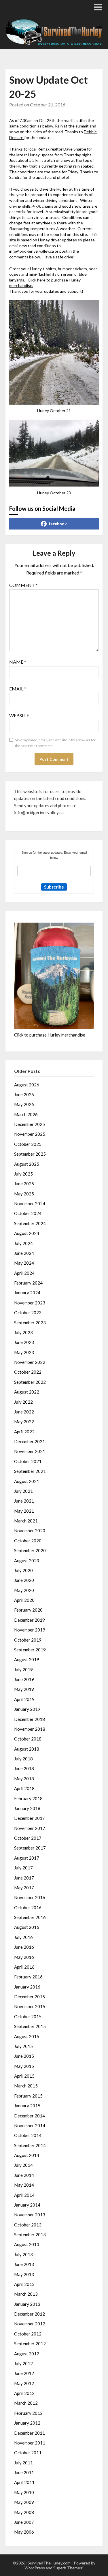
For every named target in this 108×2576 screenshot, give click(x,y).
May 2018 (24, 1779)
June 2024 (24, 1253)
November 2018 (30, 1729)
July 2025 (23, 1174)
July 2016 (23, 1937)
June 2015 (24, 2056)
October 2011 (28, 2453)
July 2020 (23, 1570)
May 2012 (24, 2383)
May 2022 (24, 1422)
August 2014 (27, 2155)
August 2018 (27, 1749)
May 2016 (24, 1957)
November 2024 (30, 1203)
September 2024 (30, 1223)
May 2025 (24, 1194)
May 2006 (24, 2532)
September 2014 (30, 2145)
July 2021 (23, 1491)
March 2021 (26, 1521)
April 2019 (24, 1699)
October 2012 (28, 2334)
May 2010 (24, 2492)
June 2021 (24, 1501)
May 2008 (24, 2512)
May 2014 (24, 2185)
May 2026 (24, 1104)
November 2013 (30, 2215)
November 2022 (30, 1362)
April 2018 (24, 1788)
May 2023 (24, 1352)
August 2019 (27, 1659)
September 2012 (30, 2344)
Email (18, 689)
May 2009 (24, 2502)
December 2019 (30, 1620)
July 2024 (23, 1243)
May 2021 (24, 1511)
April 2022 (24, 1432)
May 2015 (24, 2066)
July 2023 (23, 1332)
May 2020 (24, 1590)
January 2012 (27, 2423)
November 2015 (30, 2006)
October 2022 (28, 1372)
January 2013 (27, 2304)
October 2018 (28, 1739)
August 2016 (27, 1927)
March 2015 (26, 2086)
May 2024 (24, 1263)
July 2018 (23, 1759)
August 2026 (27, 1085)
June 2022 (24, 1412)
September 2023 (30, 1323)
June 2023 (24, 1342)
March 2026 (26, 1114)
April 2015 (24, 2076)
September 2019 (30, 1650)
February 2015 (28, 2096)
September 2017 (30, 1848)
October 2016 (28, 1907)
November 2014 (30, 2126)
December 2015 (30, 1997)
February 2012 (28, 2413)
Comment (23, 585)
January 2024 (27, 1293)
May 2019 (24, 1689)
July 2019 (23, 1670)
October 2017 (28, 1838)
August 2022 (27, 1392)
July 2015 (23, 2046)
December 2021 (30, 1441)
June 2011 (24, 2472)
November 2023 (30, 1303)
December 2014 (30, 2116)
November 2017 (30, 1828)
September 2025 (30, 1154)
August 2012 (27, 2354)
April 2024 (24, 1273)
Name (18, 662)
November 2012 (30, 2324)
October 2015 (28, 2017)
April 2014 (24, 2195)
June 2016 (24, 1947)
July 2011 (23, 2463)
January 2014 (27, 2205)
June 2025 (24, 1184)
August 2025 (27, 1164)
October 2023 (28, 1313)
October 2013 (28, 2225)
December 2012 (30, 2314)
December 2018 (30, 1719)
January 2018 (27, 1808)
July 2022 (23, 1402)
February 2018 (28, 1798)
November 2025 (30, 1134)
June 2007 (24, 2522)
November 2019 (30, 1630)
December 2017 (30, 1818)
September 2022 (30, 1382)
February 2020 (28, 1610)
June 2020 (24, 1580)
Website (19, 715)
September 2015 (30, 2026)
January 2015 (27, 2106)
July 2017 (23, 1868)
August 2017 (27, 1858)
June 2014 (24, 2175)
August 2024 (27, 1233)
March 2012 (26, 2403)
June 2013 (24, 2264)
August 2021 (27, 1481)
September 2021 (30, 1471)
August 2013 (27, 2244)
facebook (58, 524)
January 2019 (27, 1709)
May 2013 (24, 2274)
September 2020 (30, 1550)
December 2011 (30, 2433)
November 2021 (30, 1451)
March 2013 (26, 2294)
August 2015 (27, 2036)
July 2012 (23, 2363)
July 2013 (23, 2254)
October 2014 (28, 2135)
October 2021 (28, 1461)
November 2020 (30, 1531)
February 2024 (28, 1283)
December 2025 (30, 1124)
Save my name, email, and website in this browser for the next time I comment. (55, 743)
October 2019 (28, 1640)
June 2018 (24, 1768)
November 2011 (30, 2443)
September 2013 (30, 2235)
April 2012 (24, 2393)
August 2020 (27, 1561)
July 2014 (23, 2165)
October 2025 (28, 1144)
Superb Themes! (68, 2568)
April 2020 (24, 1600)
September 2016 (30, 1917)
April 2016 (24, 1967)
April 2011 (24, 2482)
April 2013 (24, 2284)
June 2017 (24, 1878)
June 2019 (24, 1679)
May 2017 (24, 1888)
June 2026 (24, 1094)
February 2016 (28, 1977)
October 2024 (28, 1213)
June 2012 (24, 2373)
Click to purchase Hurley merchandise (50, 1035)
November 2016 (30, 1897)
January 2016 (27, 1987)
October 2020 (28, 1541)
